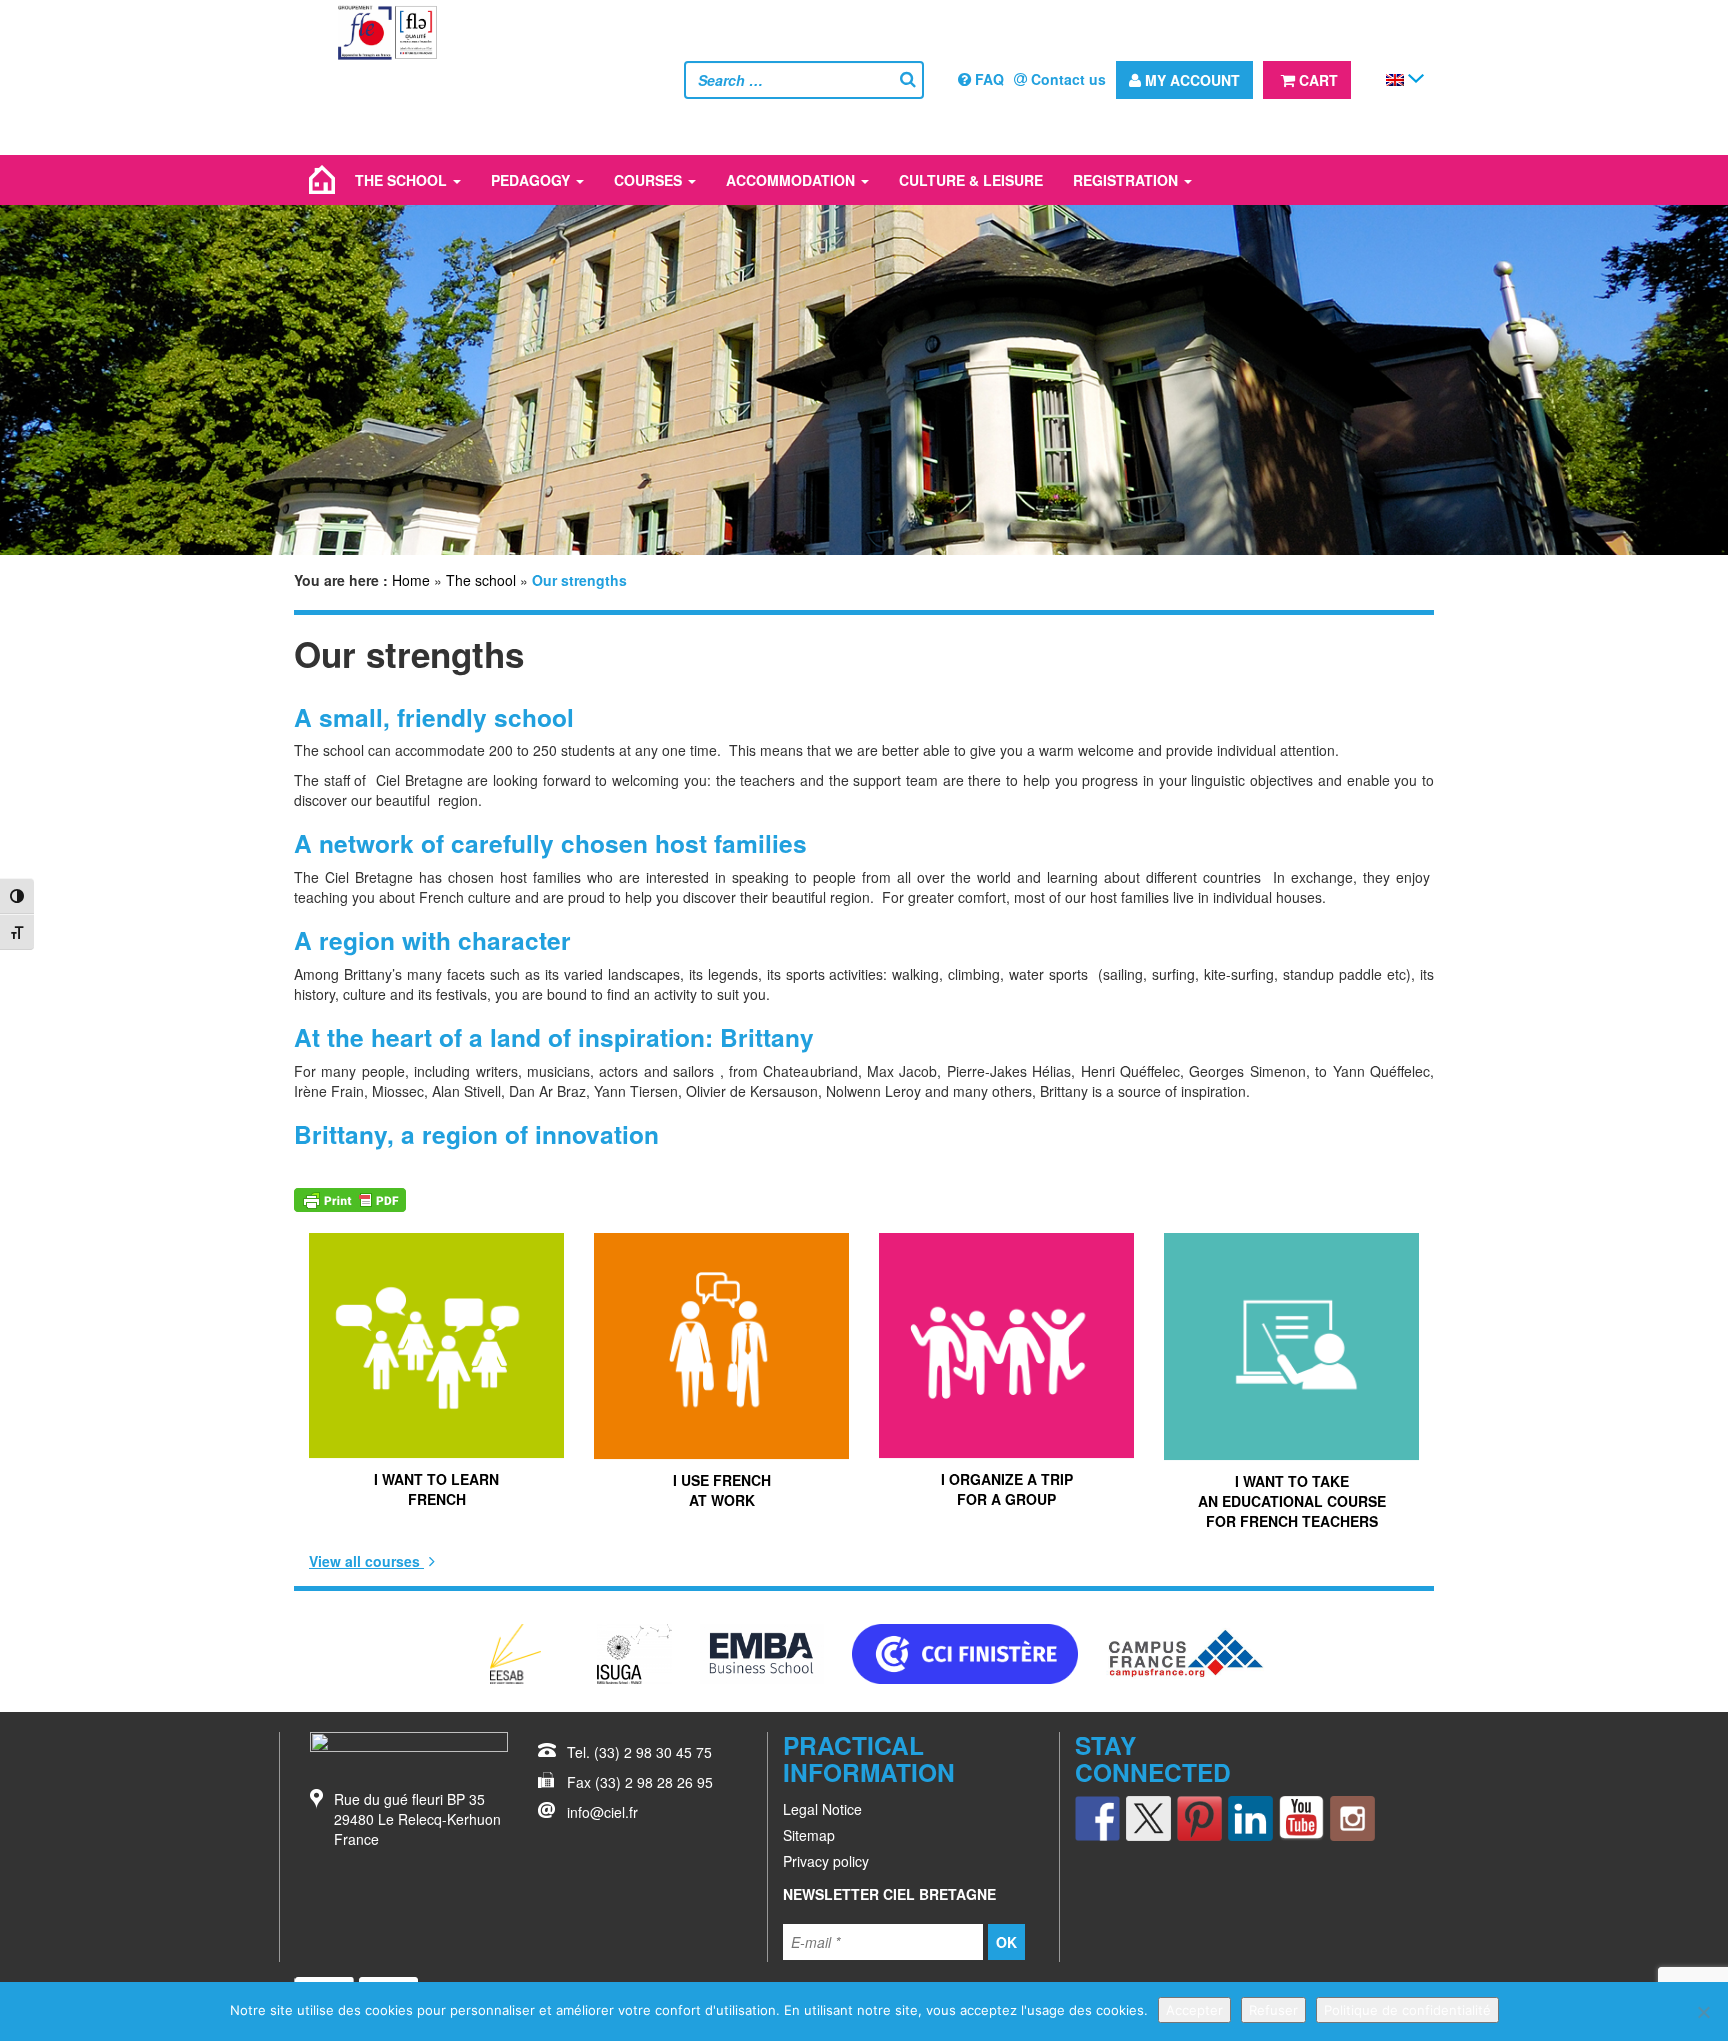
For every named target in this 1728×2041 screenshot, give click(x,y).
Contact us (1066, 79)
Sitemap (809, 1835)
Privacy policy (826, 1861)
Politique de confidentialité (1407, 2010)
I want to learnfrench (436, 1489)
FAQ (987, 79)
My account (1190, 80)
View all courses (366, 1561)
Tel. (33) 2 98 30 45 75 (639, 1752)
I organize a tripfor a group (1007, 1489)
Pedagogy (532, 180)
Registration (1127, 180)
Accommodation (792, 180)
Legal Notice (822, 1809)
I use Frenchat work (722, 1490)
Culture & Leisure (971, 180)
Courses (650, 180)
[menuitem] (1395, 78)
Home (411, 580)
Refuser (1273, 2010)
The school (403, 180)
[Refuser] (1703, 2012)
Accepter (1194, 2010)
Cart (1316, 80)
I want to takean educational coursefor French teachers (1292, 1501)
